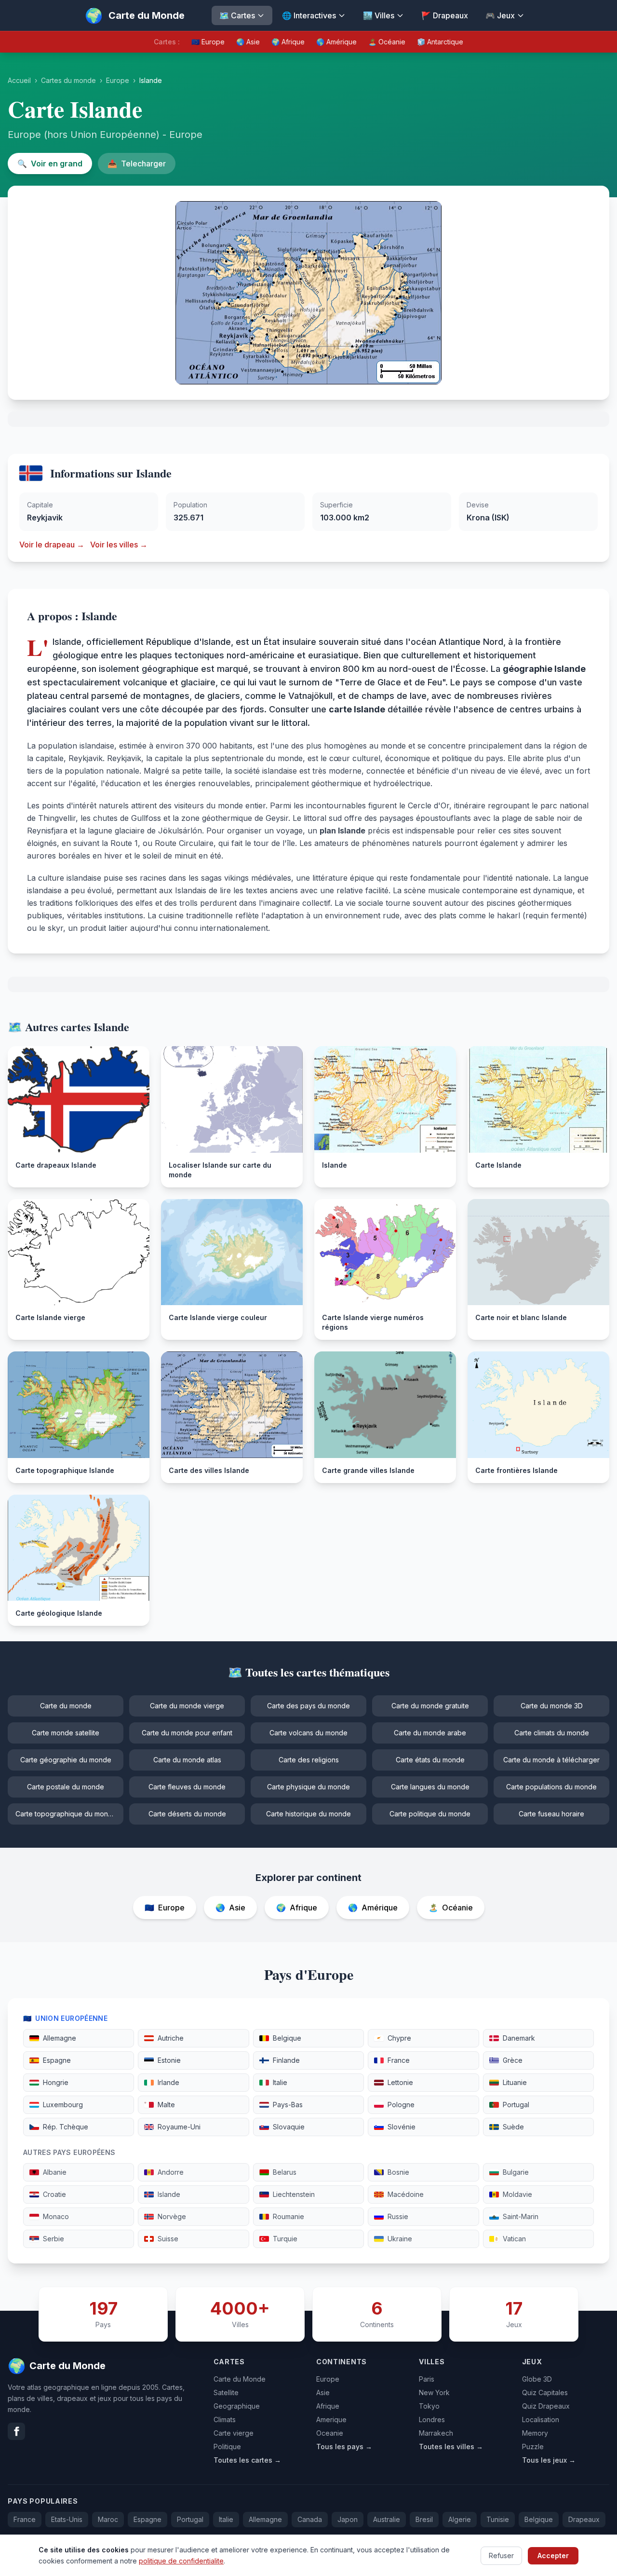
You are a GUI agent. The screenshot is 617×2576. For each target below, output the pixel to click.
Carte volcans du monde (308, 1733)
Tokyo (429, 2406)
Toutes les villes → (451, 2447)
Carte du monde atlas (187, 1760)
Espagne (148, 2519)
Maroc (108, 2519)
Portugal (190, 2519)
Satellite (226, 2392)
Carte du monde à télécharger (551, 1760)
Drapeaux (584, 2519)
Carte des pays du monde (308, 1706)
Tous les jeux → (549, 2460)
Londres (432, 2419)
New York (434, 2392)
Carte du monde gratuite (430, 1706)
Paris (427, 2379)
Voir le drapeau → (52, 545)
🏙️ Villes (379, 15)
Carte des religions (309, 1760)
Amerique (331, 2419)
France (25, 2519)
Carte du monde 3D (552, 1706)
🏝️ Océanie (387, 42)
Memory (535, 2433)
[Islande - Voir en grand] (308, 293)
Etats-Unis (67, 2519)
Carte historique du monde (308, 1814)
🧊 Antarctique (440, 42)
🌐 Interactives (309, 15)
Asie (323, 2392)
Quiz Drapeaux (546, 2406)
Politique (227, 2447)
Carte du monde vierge (187, 1706)
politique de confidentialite (181, 2560)
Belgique (539, 2519)
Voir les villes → (119, 545)
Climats (225, 2419)
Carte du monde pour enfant (187, 1733)
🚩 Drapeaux (445, 15)
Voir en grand (50, 164)
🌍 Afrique (288, 42)
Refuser (501, 2555)
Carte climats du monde (552, 1733)
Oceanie (330, 2433)
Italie (226, 2519)
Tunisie (498, 2519)
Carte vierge (234, 2433)
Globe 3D (537, 2379)
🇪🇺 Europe (208, 42)
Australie (387, 2519)
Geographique (237, 2406)
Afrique (328, 2406)
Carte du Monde (240, 2379)
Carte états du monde (430, 1760)
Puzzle (533, 2447)
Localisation (541, 2419)
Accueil (19, 80)
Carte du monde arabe (430, 1733)
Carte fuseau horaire (551, 1814)
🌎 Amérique (336, 42)
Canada (310, 2519)
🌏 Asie (248, 42)
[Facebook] (16, 2431)
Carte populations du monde (551, 1787)
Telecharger (137, 164)
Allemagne (265, 2519)
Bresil (424, 2519)
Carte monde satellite (66, 1733)
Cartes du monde (68, 80)
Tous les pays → (344, 2447)
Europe (118, 80)
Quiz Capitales (545, 2392)
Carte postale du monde (66, 1787)
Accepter (553, 2555)
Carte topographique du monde (66, 1814)
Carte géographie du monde (66, 1760)
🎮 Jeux (500, 15)
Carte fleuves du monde (187, 1787)
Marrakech (436, 2433)
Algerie (460, 2519)
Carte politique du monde (430, 1814)
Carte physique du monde (308, 1787)
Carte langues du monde (430, 1787)
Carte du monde (66, 1706)
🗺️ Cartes (237, 15)
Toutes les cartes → (247, 2460)
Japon (348, 2519)
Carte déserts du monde (187, 1814)
